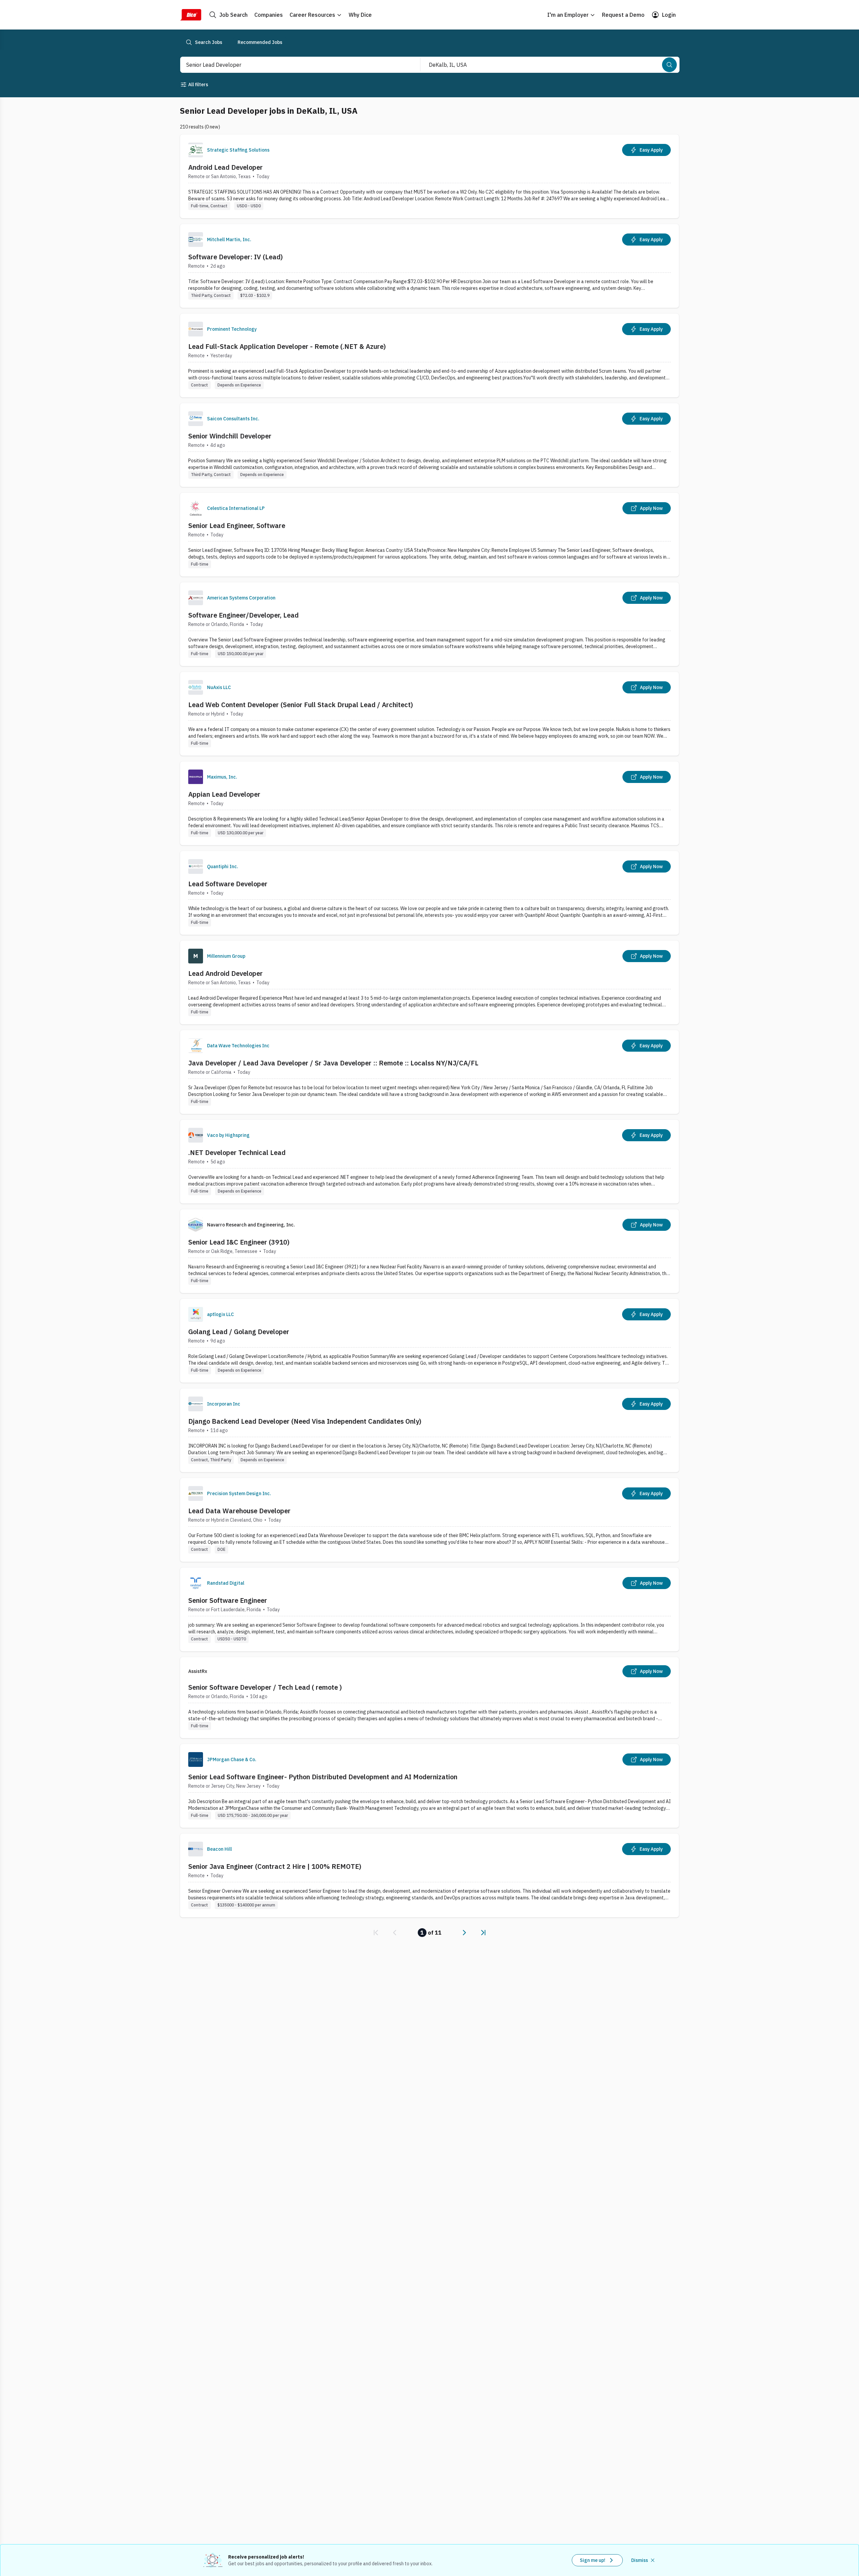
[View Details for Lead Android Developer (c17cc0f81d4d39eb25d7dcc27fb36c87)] (429, 982)
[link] (376, 1933)
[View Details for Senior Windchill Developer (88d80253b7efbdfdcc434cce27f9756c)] (429, 445)
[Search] (669, 65)
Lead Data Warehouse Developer (239, 1511)
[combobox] (293, 65)
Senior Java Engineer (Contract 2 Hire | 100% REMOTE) (275, 1866)
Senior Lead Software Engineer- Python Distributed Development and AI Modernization (323, 1777)
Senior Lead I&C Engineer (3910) (239, 1242)
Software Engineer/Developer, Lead (243, 615)
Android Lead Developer (225, 167)
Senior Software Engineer (228, 1600)
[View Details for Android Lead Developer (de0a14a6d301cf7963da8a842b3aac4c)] (429, 176)
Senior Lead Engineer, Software (237, 525)
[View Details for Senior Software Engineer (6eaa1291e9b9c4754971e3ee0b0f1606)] (429, 1609)
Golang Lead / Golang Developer (239, 1332)
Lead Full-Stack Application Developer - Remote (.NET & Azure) (287, 346)
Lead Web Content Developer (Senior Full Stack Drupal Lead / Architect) (301, 705)
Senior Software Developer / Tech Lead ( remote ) (265, 1687)
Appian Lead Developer (224, 794)
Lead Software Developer (228, 884)
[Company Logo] (196, 150)
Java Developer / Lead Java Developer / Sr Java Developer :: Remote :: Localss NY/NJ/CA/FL (333, 1063)
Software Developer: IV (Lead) (236, 257)
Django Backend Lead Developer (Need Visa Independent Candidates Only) (305, 1421)
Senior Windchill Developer (230, 436)
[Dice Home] (191, 15)
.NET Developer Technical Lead (237, 1152)
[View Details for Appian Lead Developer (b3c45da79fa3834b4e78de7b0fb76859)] (429, 803)
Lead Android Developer (225, 973)
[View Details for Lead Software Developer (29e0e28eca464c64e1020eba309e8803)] (429, 893)
